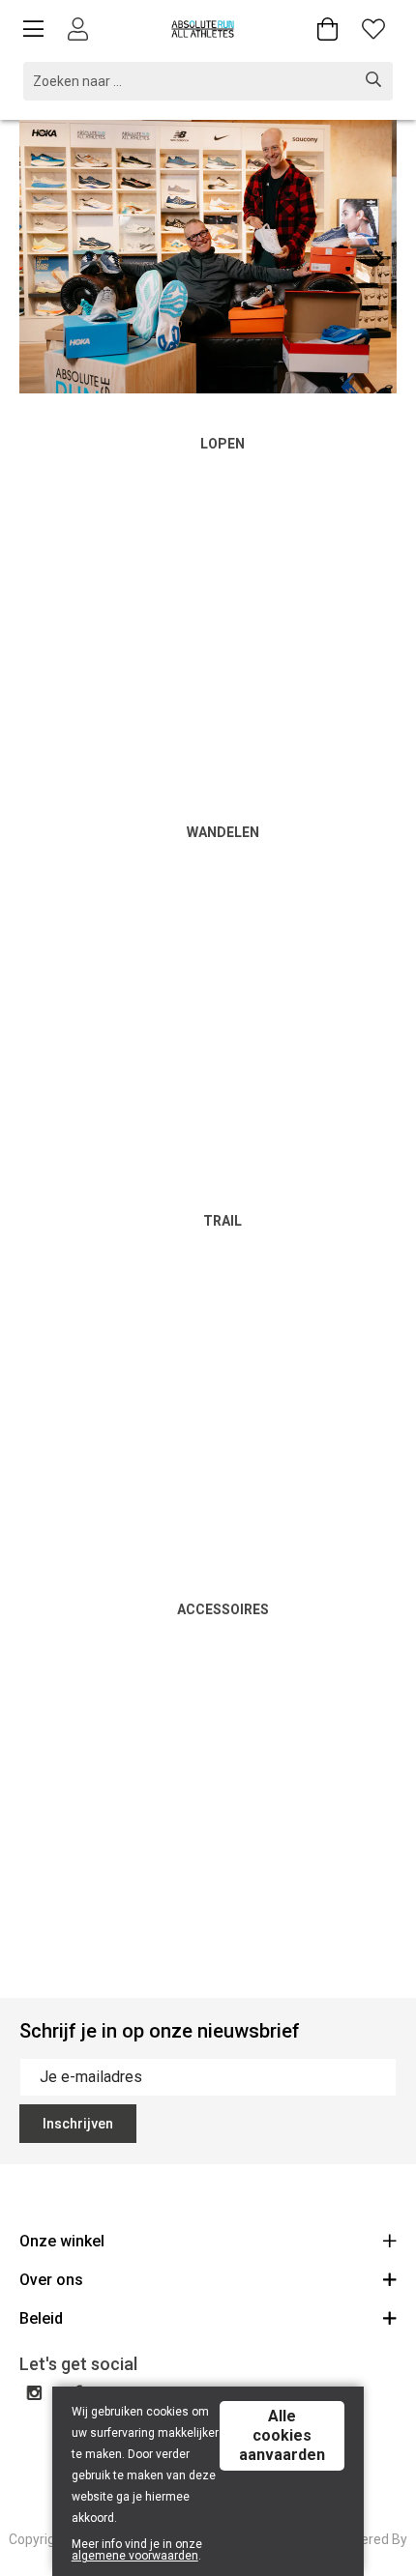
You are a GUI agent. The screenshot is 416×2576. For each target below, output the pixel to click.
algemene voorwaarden (135, 2556)
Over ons (51, 2280)
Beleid (41, 2318)
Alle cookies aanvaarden (282, 2435)
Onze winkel (62, 2241)
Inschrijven (78, 2124)
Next (364, 258)
